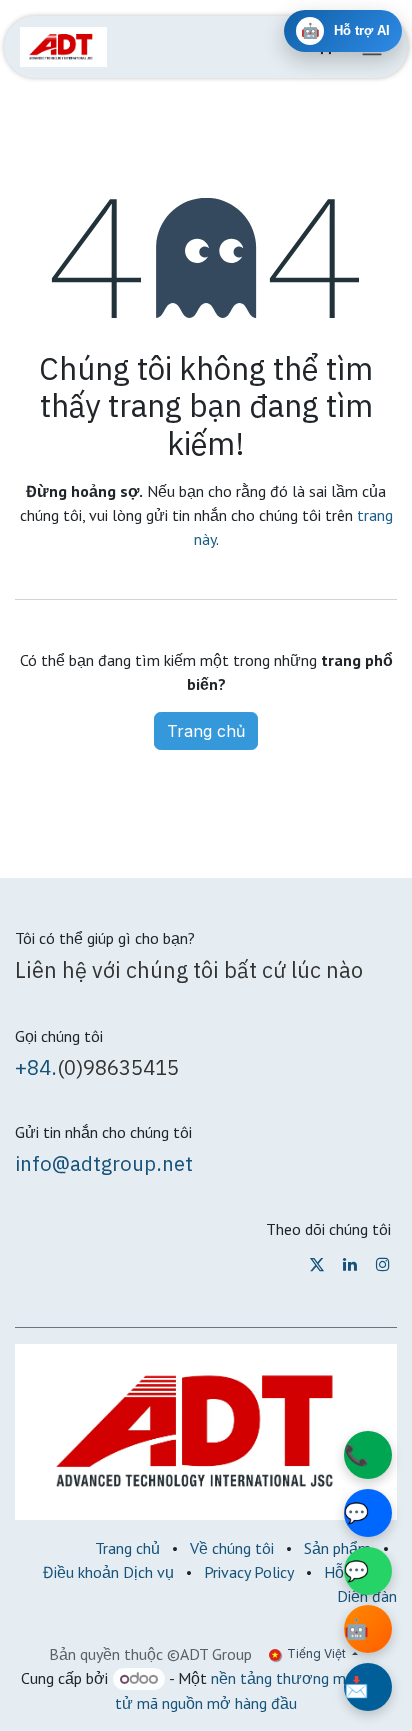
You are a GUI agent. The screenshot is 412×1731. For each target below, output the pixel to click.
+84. (36, 1067)
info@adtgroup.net (104, 1163)
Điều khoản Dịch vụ (108, 1572)
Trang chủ (206, 731)
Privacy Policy (249, 1572)
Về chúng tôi (232, 1548)
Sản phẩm (337, 1548)
